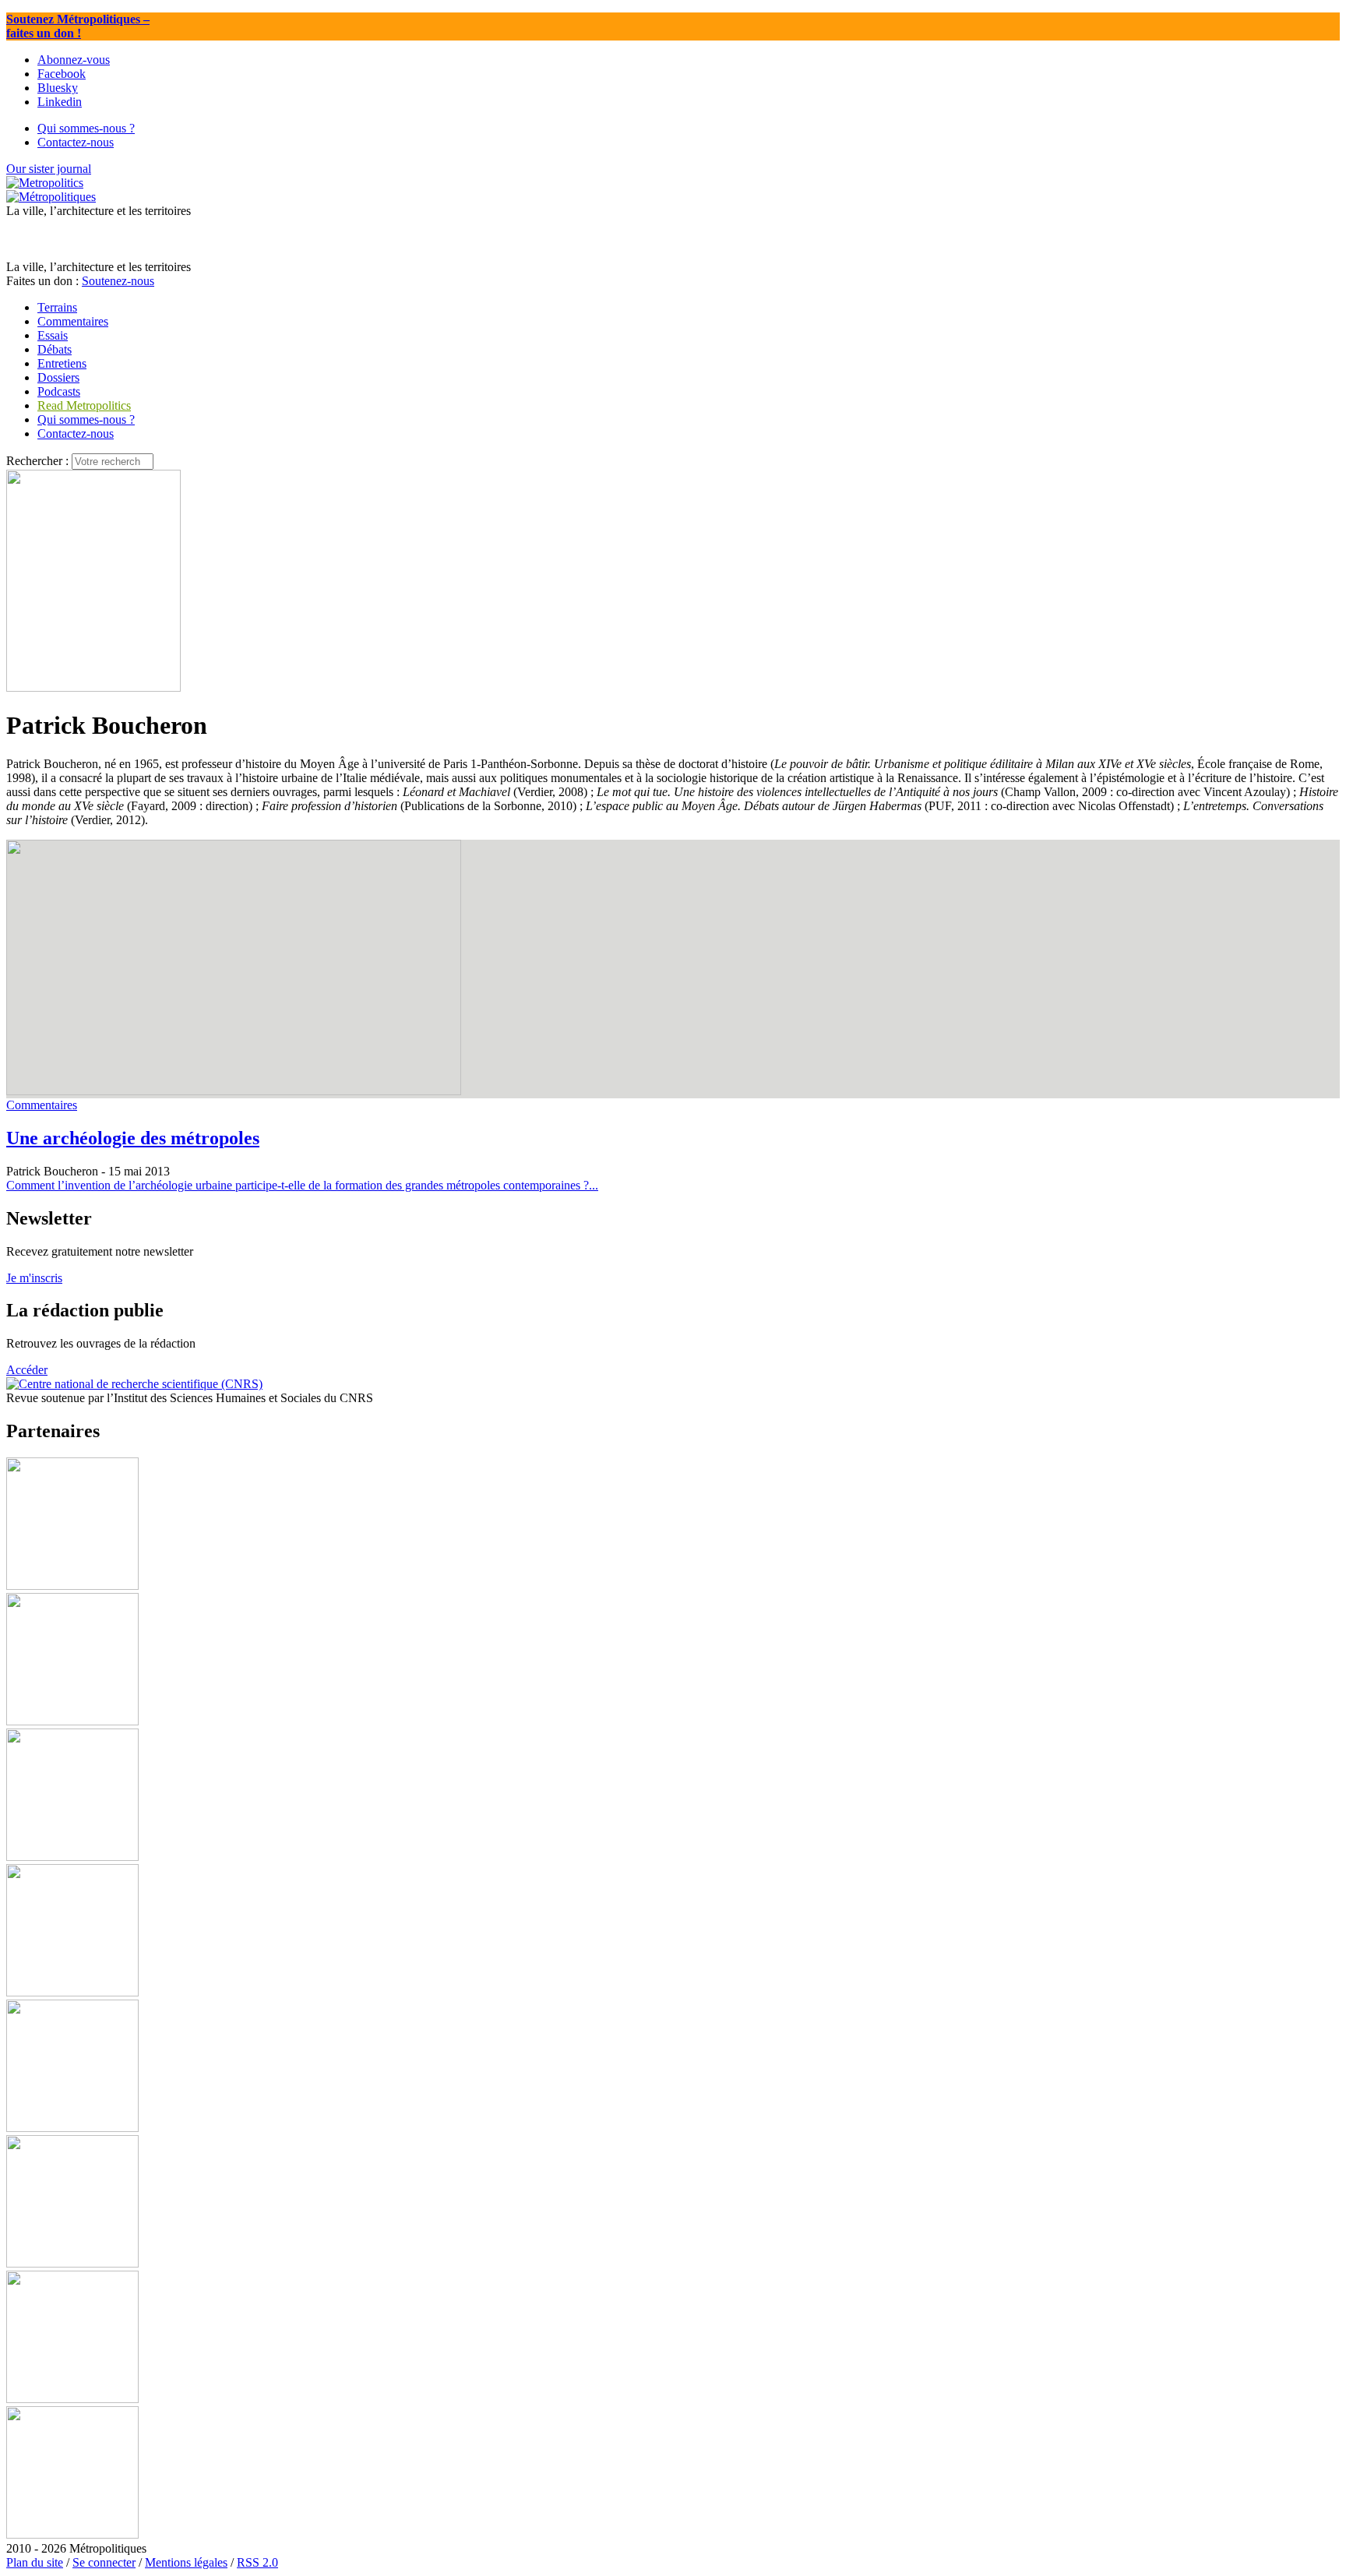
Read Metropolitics (84, 405)
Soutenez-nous (118, 281)
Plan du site (35, 2562)
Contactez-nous (76, 433)
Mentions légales (186, 2562)
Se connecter (104, 2562)
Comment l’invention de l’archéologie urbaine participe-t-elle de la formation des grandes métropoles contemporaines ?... (302, 1185)
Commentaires (42, 1105)
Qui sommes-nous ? (86, 419)
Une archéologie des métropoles (133, 1138)
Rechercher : (37, 461)
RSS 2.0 (257, 2562)
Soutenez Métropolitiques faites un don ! (78, 26)
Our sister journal (49, 169)
